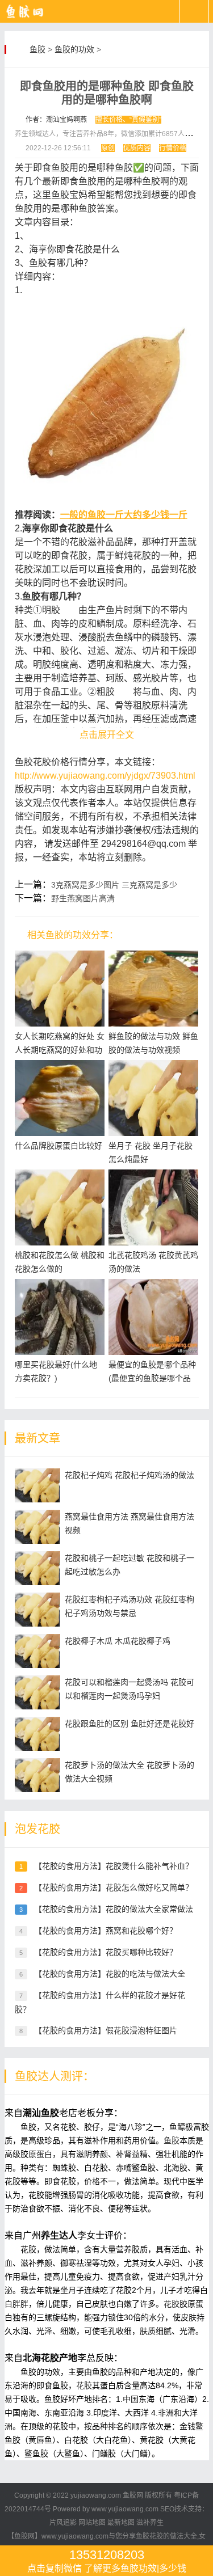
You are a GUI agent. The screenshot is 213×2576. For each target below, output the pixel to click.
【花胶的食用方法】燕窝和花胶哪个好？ (106, 1931)
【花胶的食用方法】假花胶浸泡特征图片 (106, 2030)
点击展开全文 (107, 735)
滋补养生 (150, 2523)
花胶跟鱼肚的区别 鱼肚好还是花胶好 (130, 1724)
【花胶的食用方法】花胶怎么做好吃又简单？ (114, 1887)
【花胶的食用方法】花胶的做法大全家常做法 (114, 1909)
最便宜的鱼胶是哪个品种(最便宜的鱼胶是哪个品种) (152, 1378)
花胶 (172, 2304)
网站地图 (92, 2523)
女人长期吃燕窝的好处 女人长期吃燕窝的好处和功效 (60, 1050)
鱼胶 (37, 49)
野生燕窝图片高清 (83, 898)
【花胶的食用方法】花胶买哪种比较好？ (106, 1952)
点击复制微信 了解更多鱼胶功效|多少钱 (107, 2560)
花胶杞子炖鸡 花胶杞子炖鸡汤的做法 (130, 1475)
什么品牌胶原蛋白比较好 (59, 1146)
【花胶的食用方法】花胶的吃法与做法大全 (110, 1974)
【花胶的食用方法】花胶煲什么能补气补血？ (114, 1866)
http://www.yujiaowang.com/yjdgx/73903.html (105, 776)
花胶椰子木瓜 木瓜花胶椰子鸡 (118, 1641)
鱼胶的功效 (74, 49)
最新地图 (121, 2523)
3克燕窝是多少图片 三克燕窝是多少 (114, 885)
